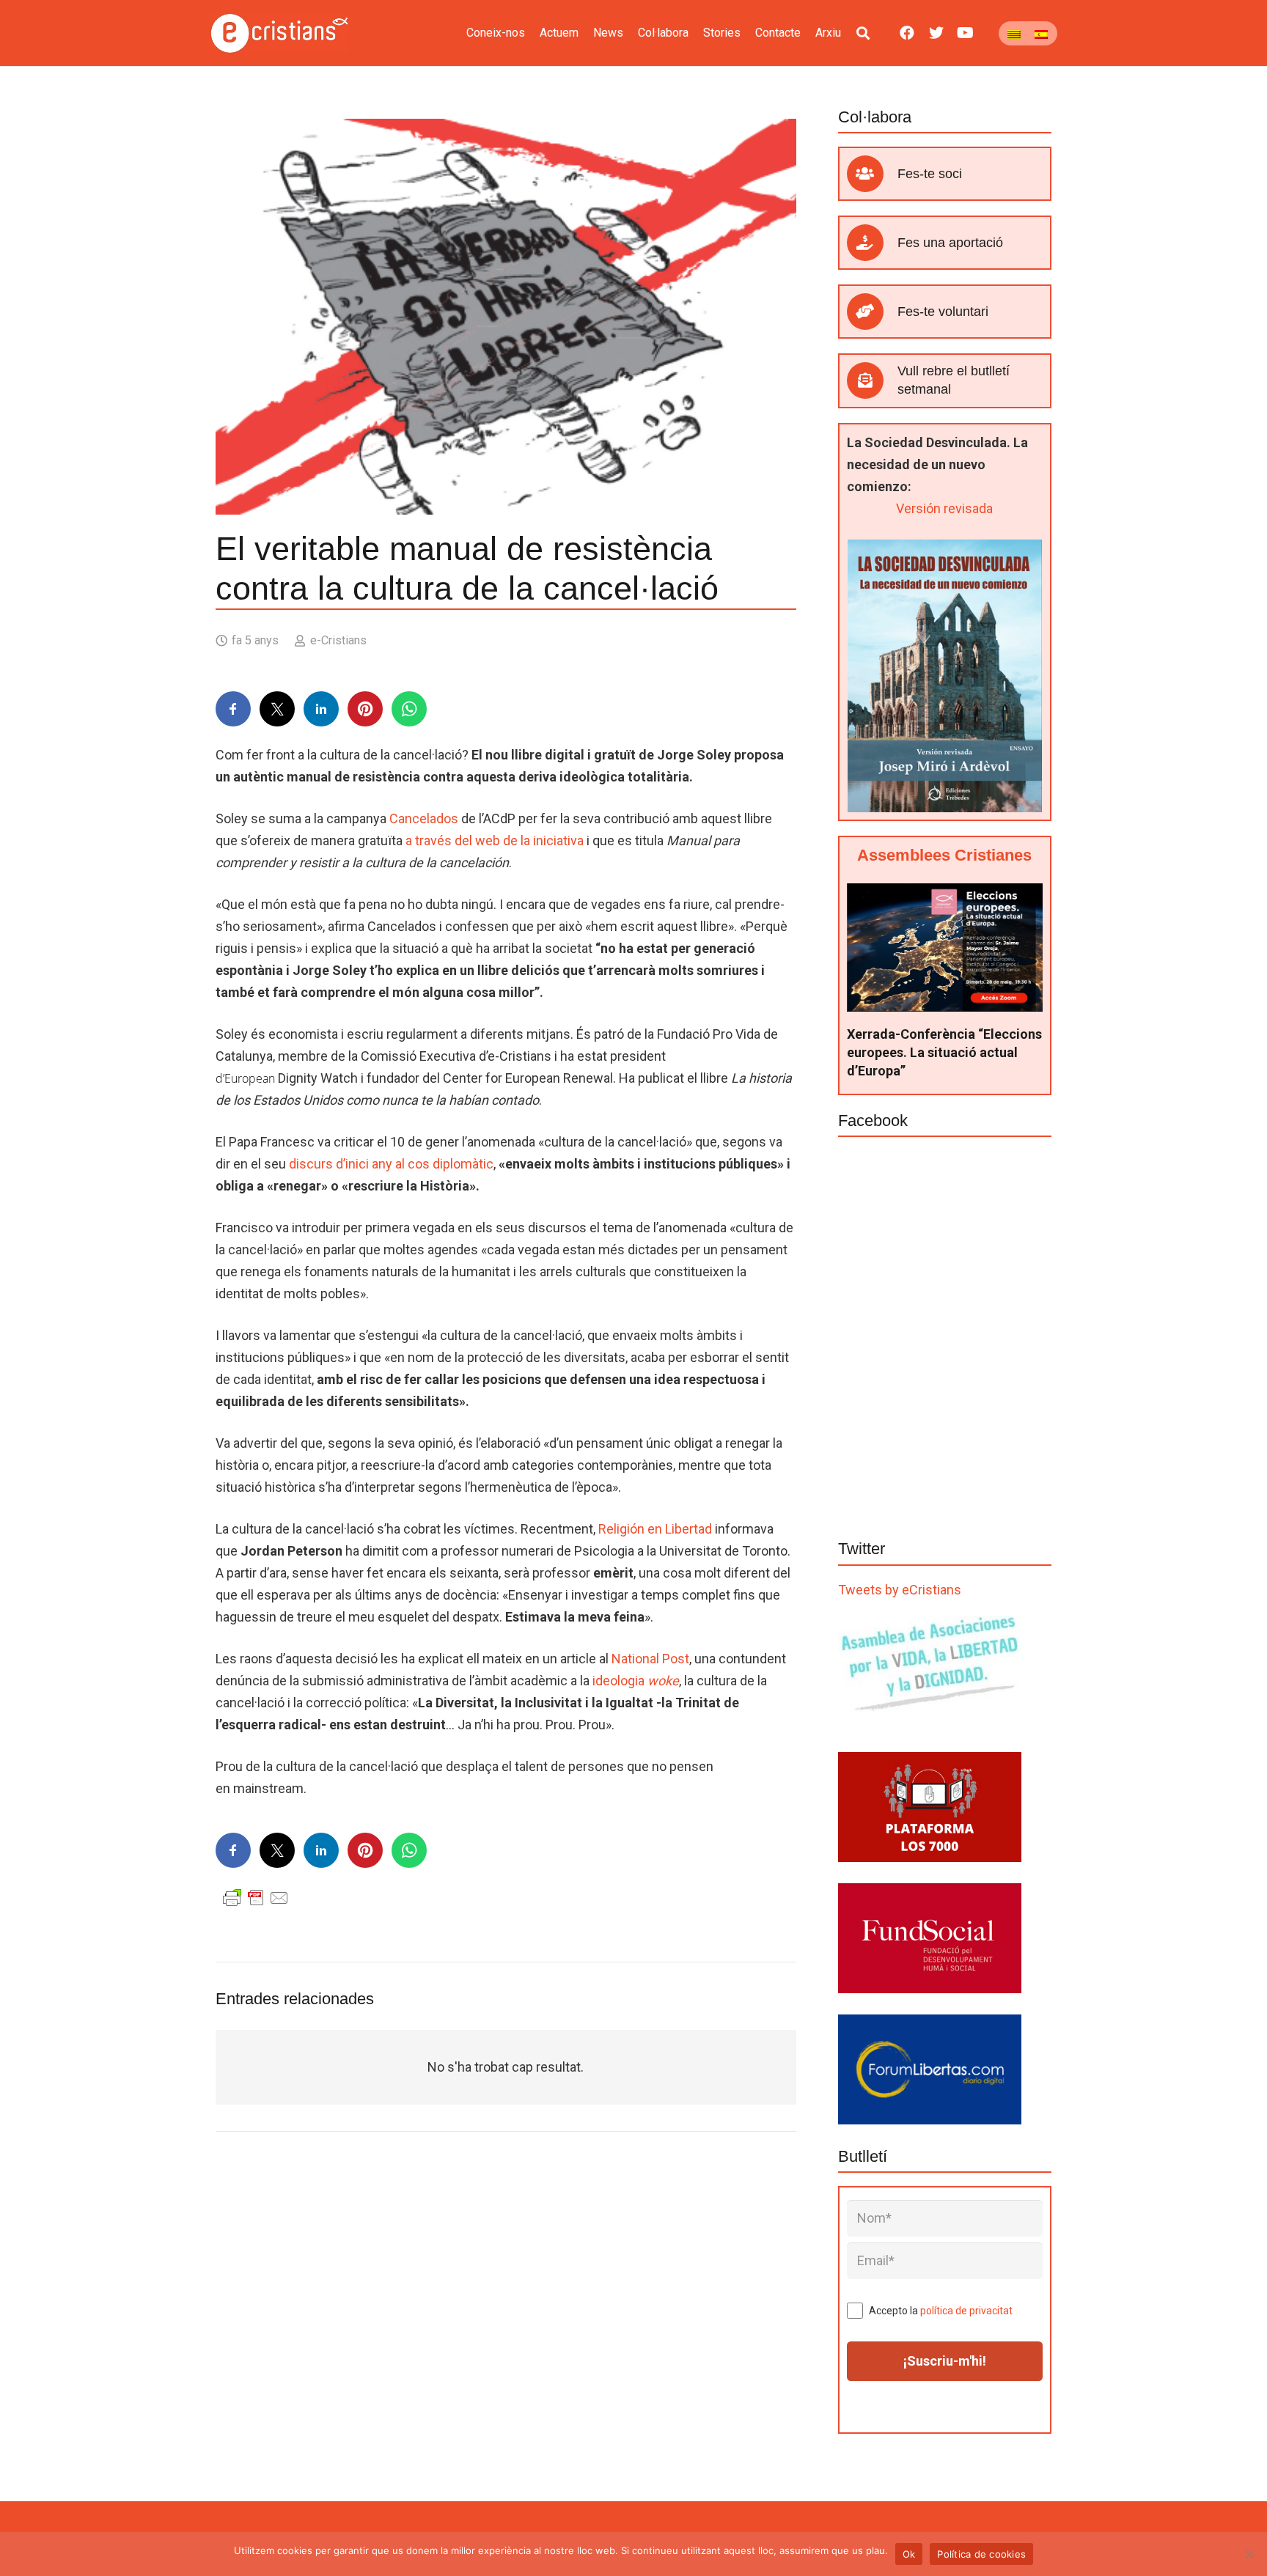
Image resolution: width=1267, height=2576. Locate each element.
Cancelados (424, 818)
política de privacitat (966, 2311)
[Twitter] (936, 33)
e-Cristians (338, 640)
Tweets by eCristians (900, 1590)
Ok (909, 2554)
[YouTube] (966, 33)
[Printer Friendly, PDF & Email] (256, 1897)
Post (650, 1659)
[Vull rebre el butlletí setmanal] (872, 380)
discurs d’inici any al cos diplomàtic (391, 1164)
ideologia (636, 1681)
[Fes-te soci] (872, 174)
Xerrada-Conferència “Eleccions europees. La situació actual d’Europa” (944, 1052)
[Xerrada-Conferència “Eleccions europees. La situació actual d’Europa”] (945, 894)
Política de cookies (981, 2554)
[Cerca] (863, 33)
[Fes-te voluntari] (872, 312)
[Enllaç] (280, 33)
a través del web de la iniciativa (495, 840)
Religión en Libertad (655, 1529)
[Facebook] (907, 33)
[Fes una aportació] (872, 243)
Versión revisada (944, 508)
